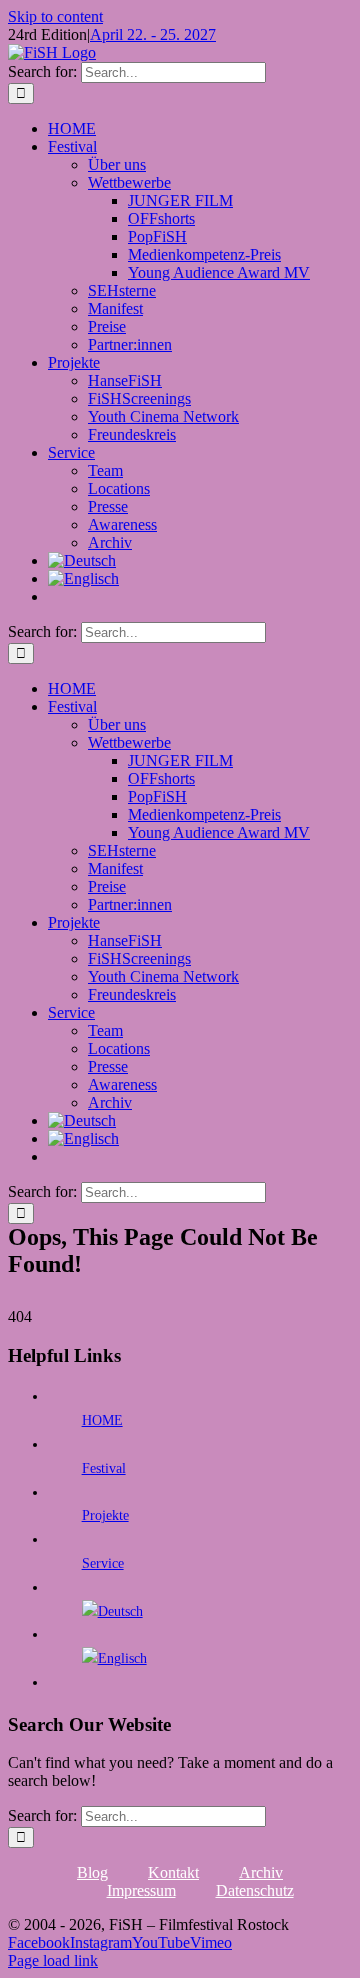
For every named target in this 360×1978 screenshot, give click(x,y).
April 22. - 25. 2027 (153, 34)
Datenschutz (255, 1890)
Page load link (53, 1960)
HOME (102, 1420)
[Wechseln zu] (82, 560)
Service (103, 1563)
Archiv (261, 1872)
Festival (104, 1468)
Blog (92, 1872)
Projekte (105, 1515)
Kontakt (173, 1872)
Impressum (141, 1890)
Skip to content (55, 16)
